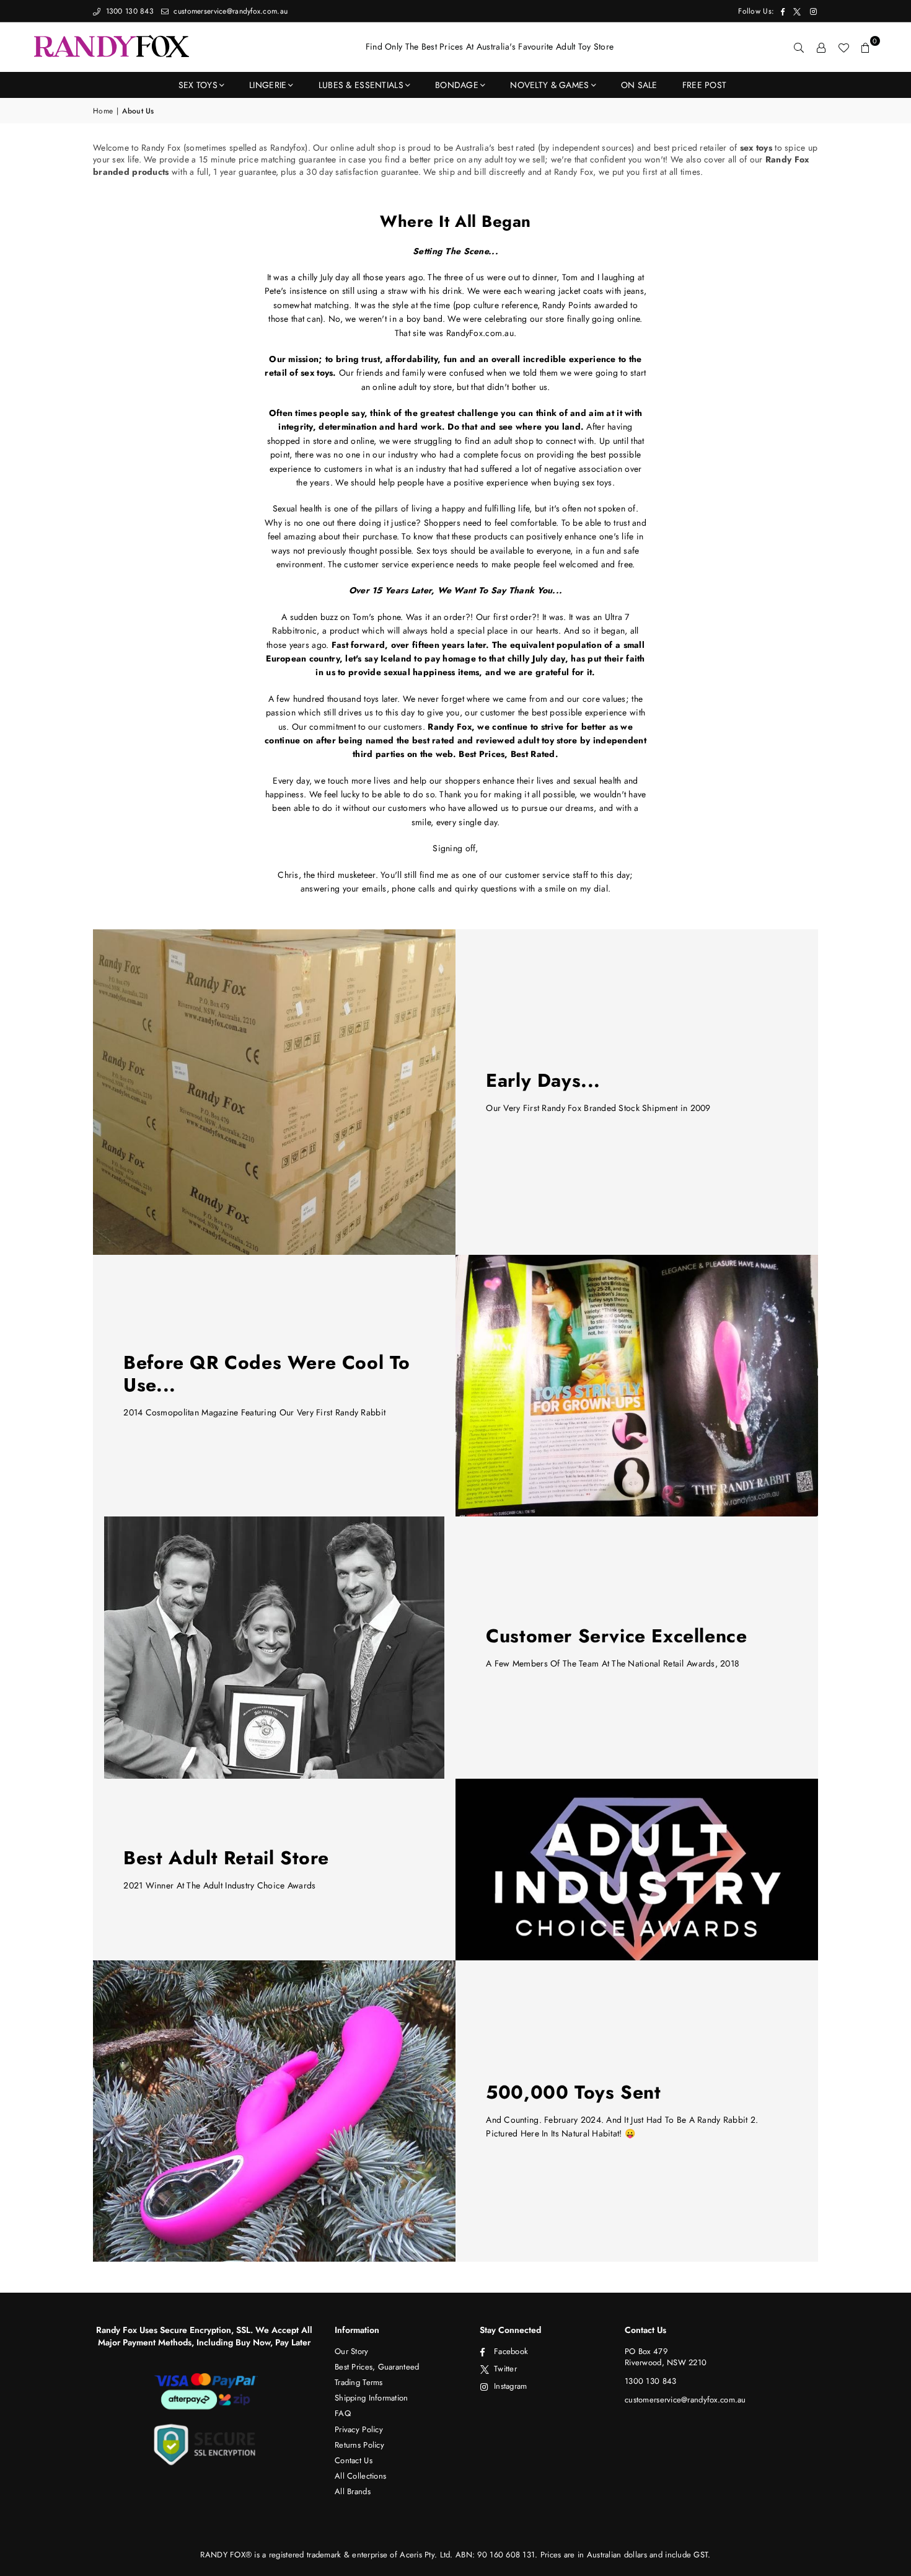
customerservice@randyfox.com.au (229, 11)
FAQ (343, 2413)
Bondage (457, 85)
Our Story (352, 2351)
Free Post (705, 85)
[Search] (799, 47)
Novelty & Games (549, 85)
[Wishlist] (843, 47)
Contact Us (354, 2460)
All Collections (360, 2476)
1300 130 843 (128, 11)
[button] (866, 47)
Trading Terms (359, 2382)
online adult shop (363, 148)
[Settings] (821, 47)
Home (103, 111)
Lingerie (268, 85)
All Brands (353, 2491)
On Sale (639, 85)
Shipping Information (372, 2398)
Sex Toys (198, 85)
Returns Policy (359, 2445)
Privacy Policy (359, 2429)
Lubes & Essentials (361, 85)
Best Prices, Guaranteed (377, 2367)
